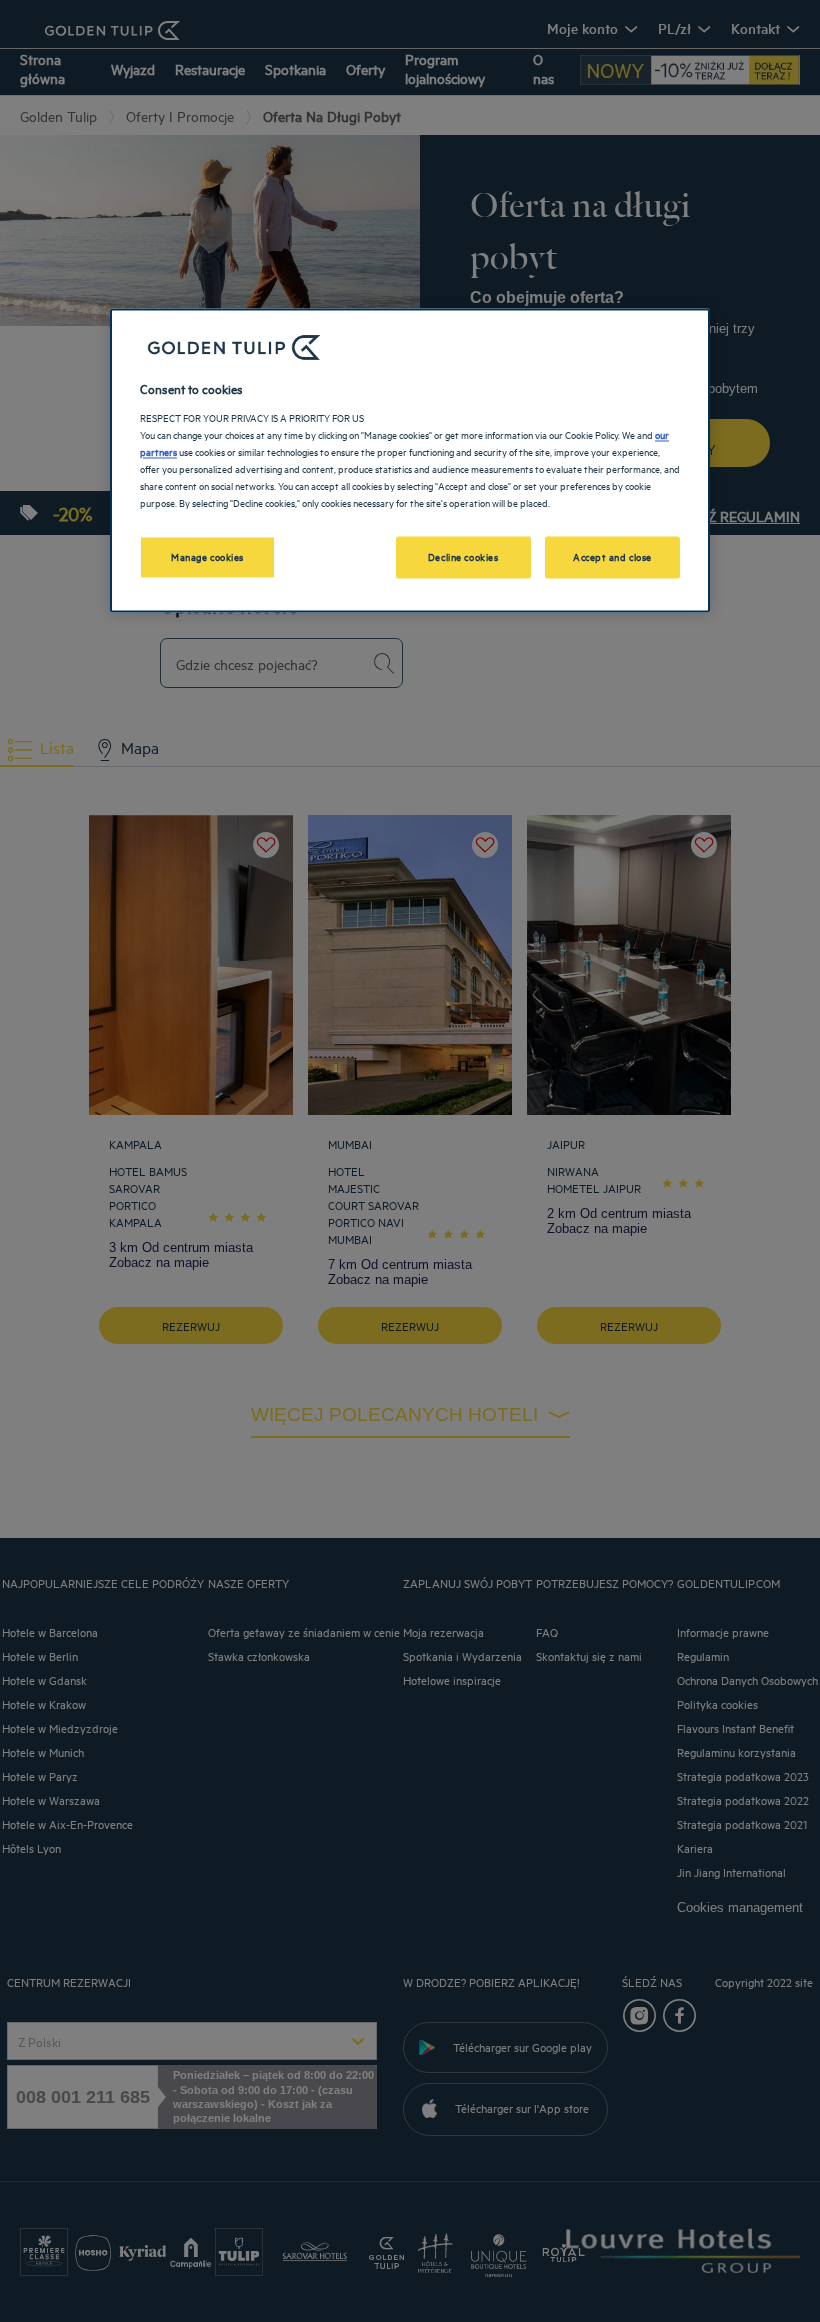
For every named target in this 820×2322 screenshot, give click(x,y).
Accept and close (612, 557)
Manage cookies (207, 557)
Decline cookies (463, 557)
